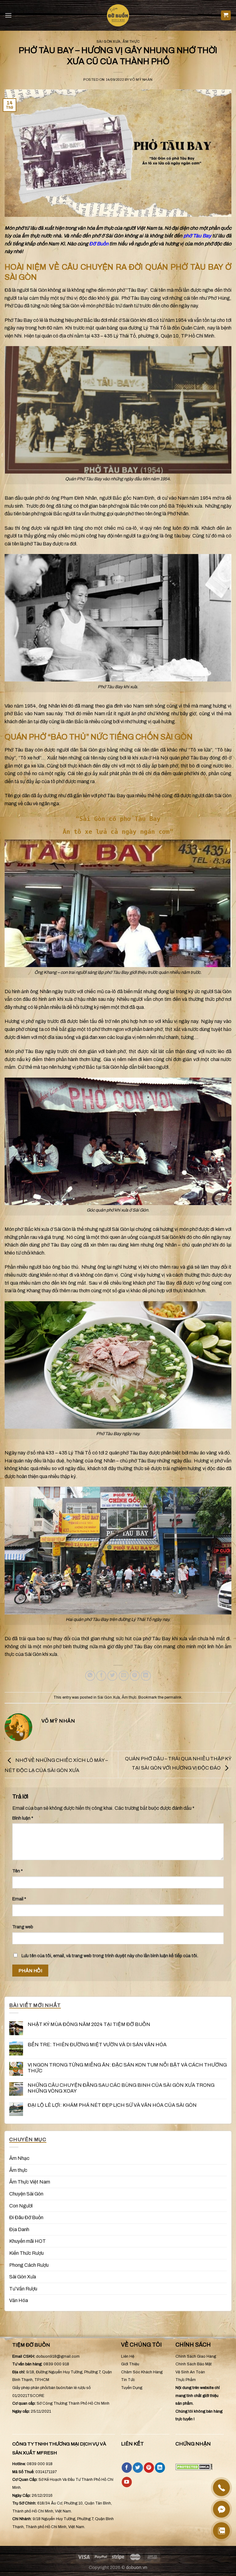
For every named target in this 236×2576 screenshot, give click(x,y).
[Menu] (8, 15)
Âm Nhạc (19, 2158)
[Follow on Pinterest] (149, 2468)
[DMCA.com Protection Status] (194, 2466)
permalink (173, 1697)
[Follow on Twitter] (138, 2468)
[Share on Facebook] (101, 1676)
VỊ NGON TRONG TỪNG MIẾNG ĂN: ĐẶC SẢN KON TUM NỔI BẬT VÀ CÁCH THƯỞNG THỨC (127, 2068)
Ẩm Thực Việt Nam (30, 2182)
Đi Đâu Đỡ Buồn (26, 2217)
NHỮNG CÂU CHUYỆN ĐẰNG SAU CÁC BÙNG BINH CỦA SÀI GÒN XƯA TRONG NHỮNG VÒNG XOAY (121, 2088)
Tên (18, 1871)
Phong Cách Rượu (29, 2265)
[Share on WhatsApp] (90, 1676)
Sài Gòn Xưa (109, 41)
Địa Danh (19, 2229)
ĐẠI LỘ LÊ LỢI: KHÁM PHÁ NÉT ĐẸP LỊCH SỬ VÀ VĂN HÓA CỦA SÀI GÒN (112, 2105)
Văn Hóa (19, 2301)
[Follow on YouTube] (127, 2482)
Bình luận (23, 1818)
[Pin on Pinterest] (135, 1676)
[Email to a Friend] (124, 1676)
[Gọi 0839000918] (221, 2488)
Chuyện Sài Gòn (26, 2194)
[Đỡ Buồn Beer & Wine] (118, 15)
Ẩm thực (131, 41)
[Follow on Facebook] (127, 2468)
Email (19, 1899)
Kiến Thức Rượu (26, 2253)
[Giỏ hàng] (226, 16)
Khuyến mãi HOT (28, 2241)
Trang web (23, 1927)
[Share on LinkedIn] (146, 1676)
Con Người (21, 2206)
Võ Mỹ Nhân (141, 80)
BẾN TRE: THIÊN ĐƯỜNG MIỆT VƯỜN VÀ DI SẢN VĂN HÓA (97, 2045)
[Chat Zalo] (221, 2531)
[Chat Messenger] (221, 2509)
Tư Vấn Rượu (23, 2289)
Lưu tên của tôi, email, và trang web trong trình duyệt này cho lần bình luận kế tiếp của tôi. (110, 1956)
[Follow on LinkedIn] (160, 2468)
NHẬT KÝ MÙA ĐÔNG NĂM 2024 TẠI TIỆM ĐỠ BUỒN (89, 2024)
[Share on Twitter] (112, 1676)
